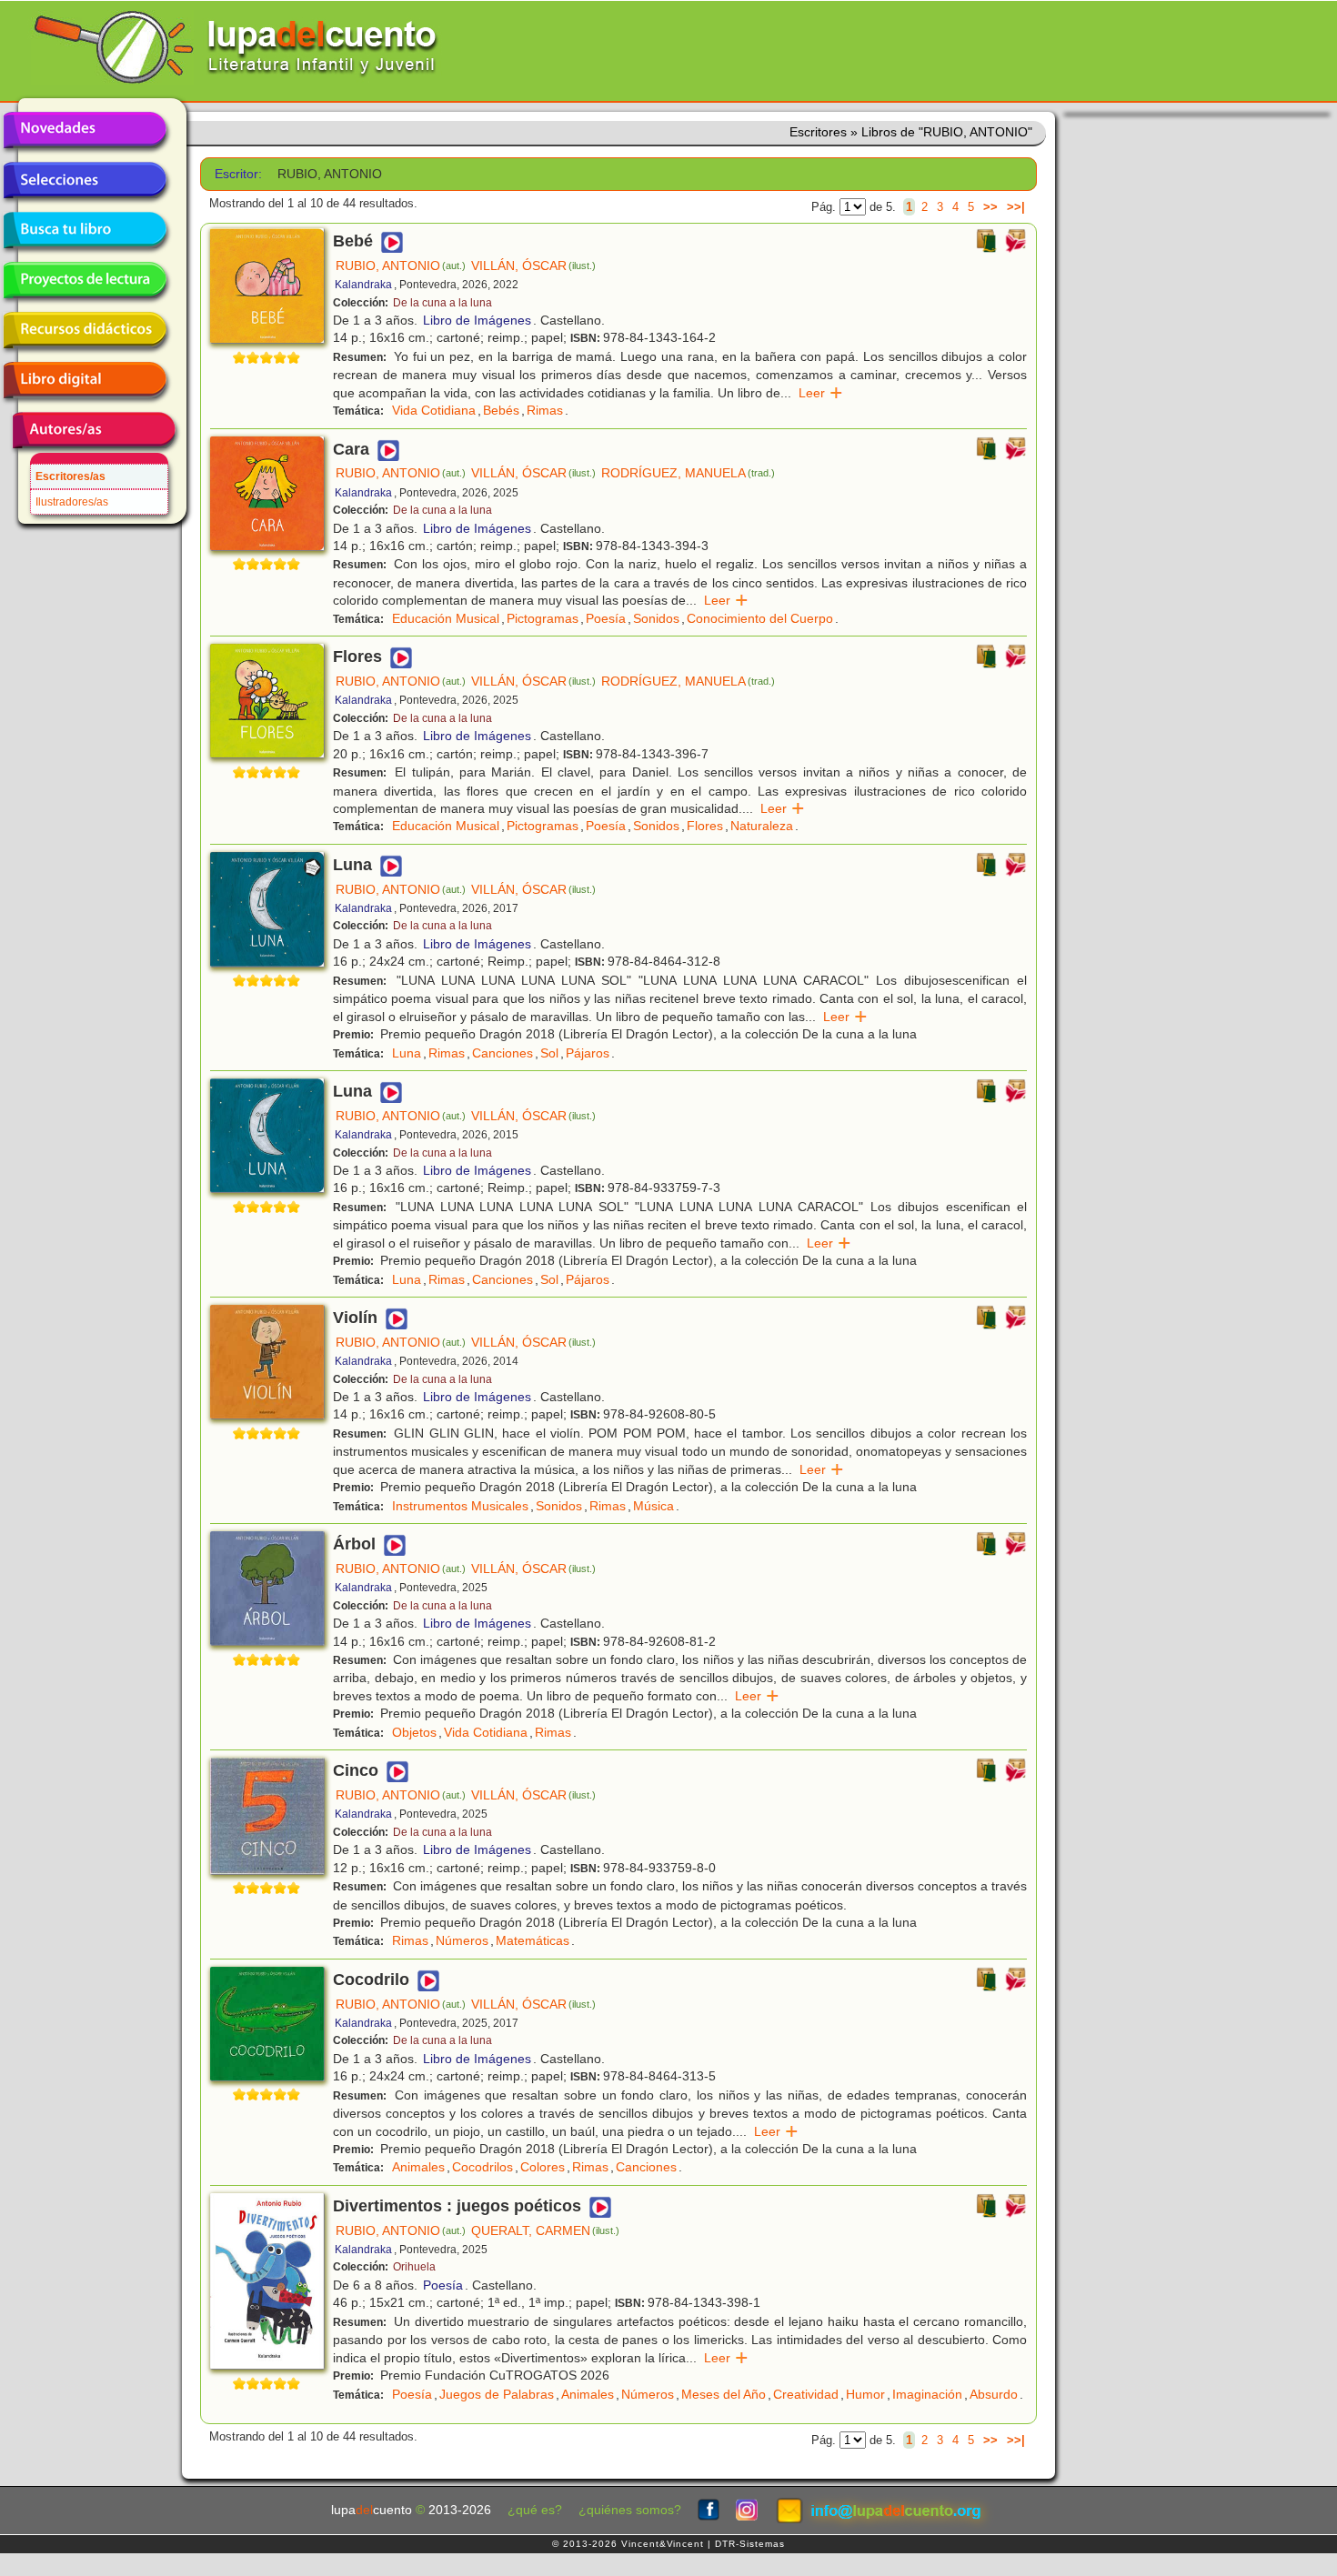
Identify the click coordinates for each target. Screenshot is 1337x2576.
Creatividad (806, 2394)
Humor (865, 2394)
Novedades (85, 130)
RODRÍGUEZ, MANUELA (688, 473)
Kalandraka (363, 285)
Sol (549, 1053)
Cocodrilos (483, 2167)
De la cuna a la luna (442, 303)
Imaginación (927, 2394)
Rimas (545, 410)
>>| (1016, 207)
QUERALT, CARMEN (545, 2230)
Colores (543, 2167)
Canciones (503, 1053)
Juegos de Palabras (497, 2394)
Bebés (501, 410)
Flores (705, 826)
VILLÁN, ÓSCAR (533, 266)
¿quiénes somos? (630, 2510)
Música (653, 1506)
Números (462, 1940)
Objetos (414, 1732)
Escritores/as (70, 476)
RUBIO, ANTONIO (401, 266)
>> (990, 207)
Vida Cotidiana (434, 410)
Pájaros (588, 1053)
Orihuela (414, 2267)
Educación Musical (446, 618)
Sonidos (656, 618)
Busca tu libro (85, 230)
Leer (821, 393)
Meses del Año (724, 2394)
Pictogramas (543, 618)
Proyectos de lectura (85, 280)
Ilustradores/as (72, 502)
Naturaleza (762, 826)
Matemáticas (533, 1940)
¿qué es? (535, 2510)
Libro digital (85, 380)
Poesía (606, 618)
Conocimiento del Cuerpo (760, 618)
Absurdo (994, 2394)
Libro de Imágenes (477, 320)
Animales (418, 2167)
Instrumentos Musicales (460, 1506)
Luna (407, 1053)
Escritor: (238, 174)
